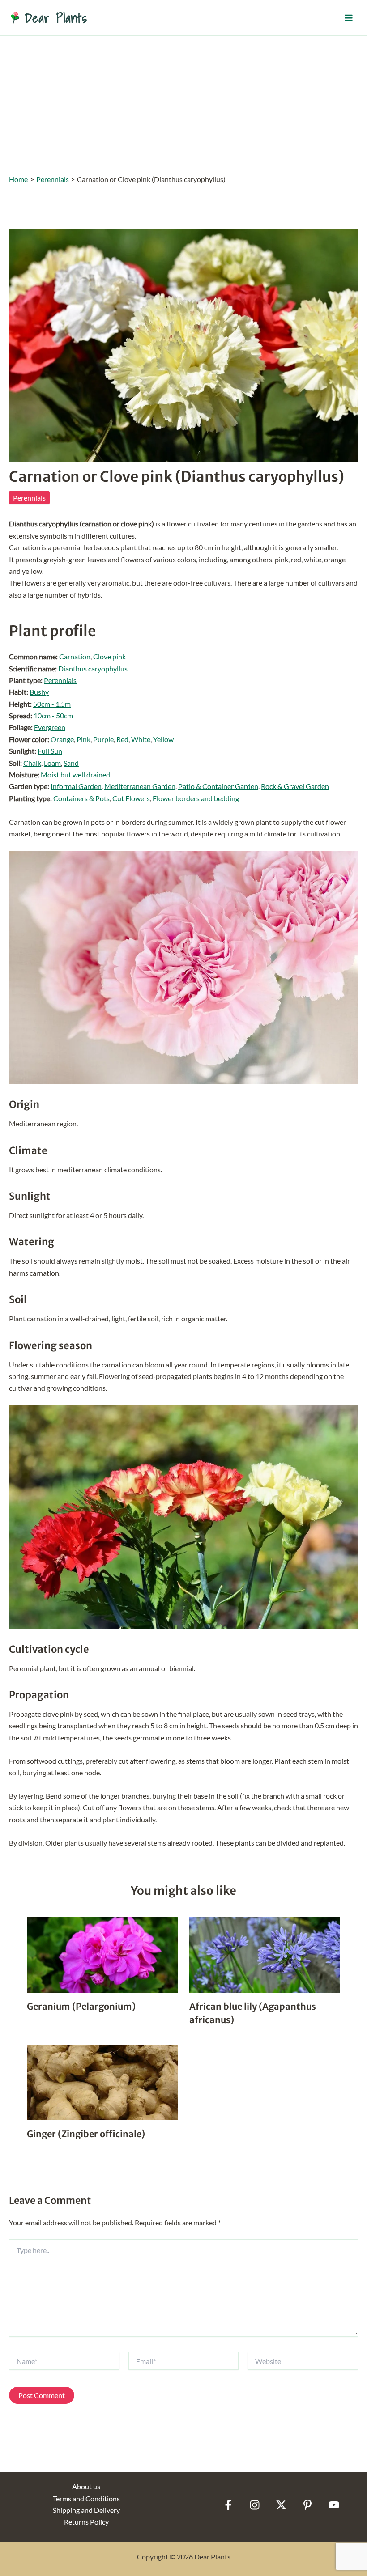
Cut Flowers (131, 798)
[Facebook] (228, 2505)
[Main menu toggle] (349, 17)
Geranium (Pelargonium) (81, 2006)
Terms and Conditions (86, 2498)
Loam (52, 763)
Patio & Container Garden (218, 786)
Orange (62, 739)
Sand (71, 763)
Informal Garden (76, 786)
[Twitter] (281, 2505)
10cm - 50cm (53, 715)
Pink (83, 739)
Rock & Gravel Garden (295, 786)
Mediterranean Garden (140, 786)
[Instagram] (255, 2505)
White (141, 739)
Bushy (39, 692)
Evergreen (50, 727)
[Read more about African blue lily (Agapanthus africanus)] (265, 1954)
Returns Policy (86, 2522)
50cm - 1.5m (52, 704)
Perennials (29, 498)
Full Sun (50, 751)
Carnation (75, 656)
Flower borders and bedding (196, 798)
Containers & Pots (81, 798)
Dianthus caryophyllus (93, 668)
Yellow (163, 739)
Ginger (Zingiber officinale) (86, 2134)
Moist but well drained (75, 774)
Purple (103, 739)
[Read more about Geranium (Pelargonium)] (102, 1954)
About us (86, 2486)
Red (122, 739)
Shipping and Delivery (86, 2510)
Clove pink (109, 656)
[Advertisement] (183, 103)
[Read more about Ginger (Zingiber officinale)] (102, 2082)
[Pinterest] (307, 2505)
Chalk (32, 763)
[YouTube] (334, 2505)
